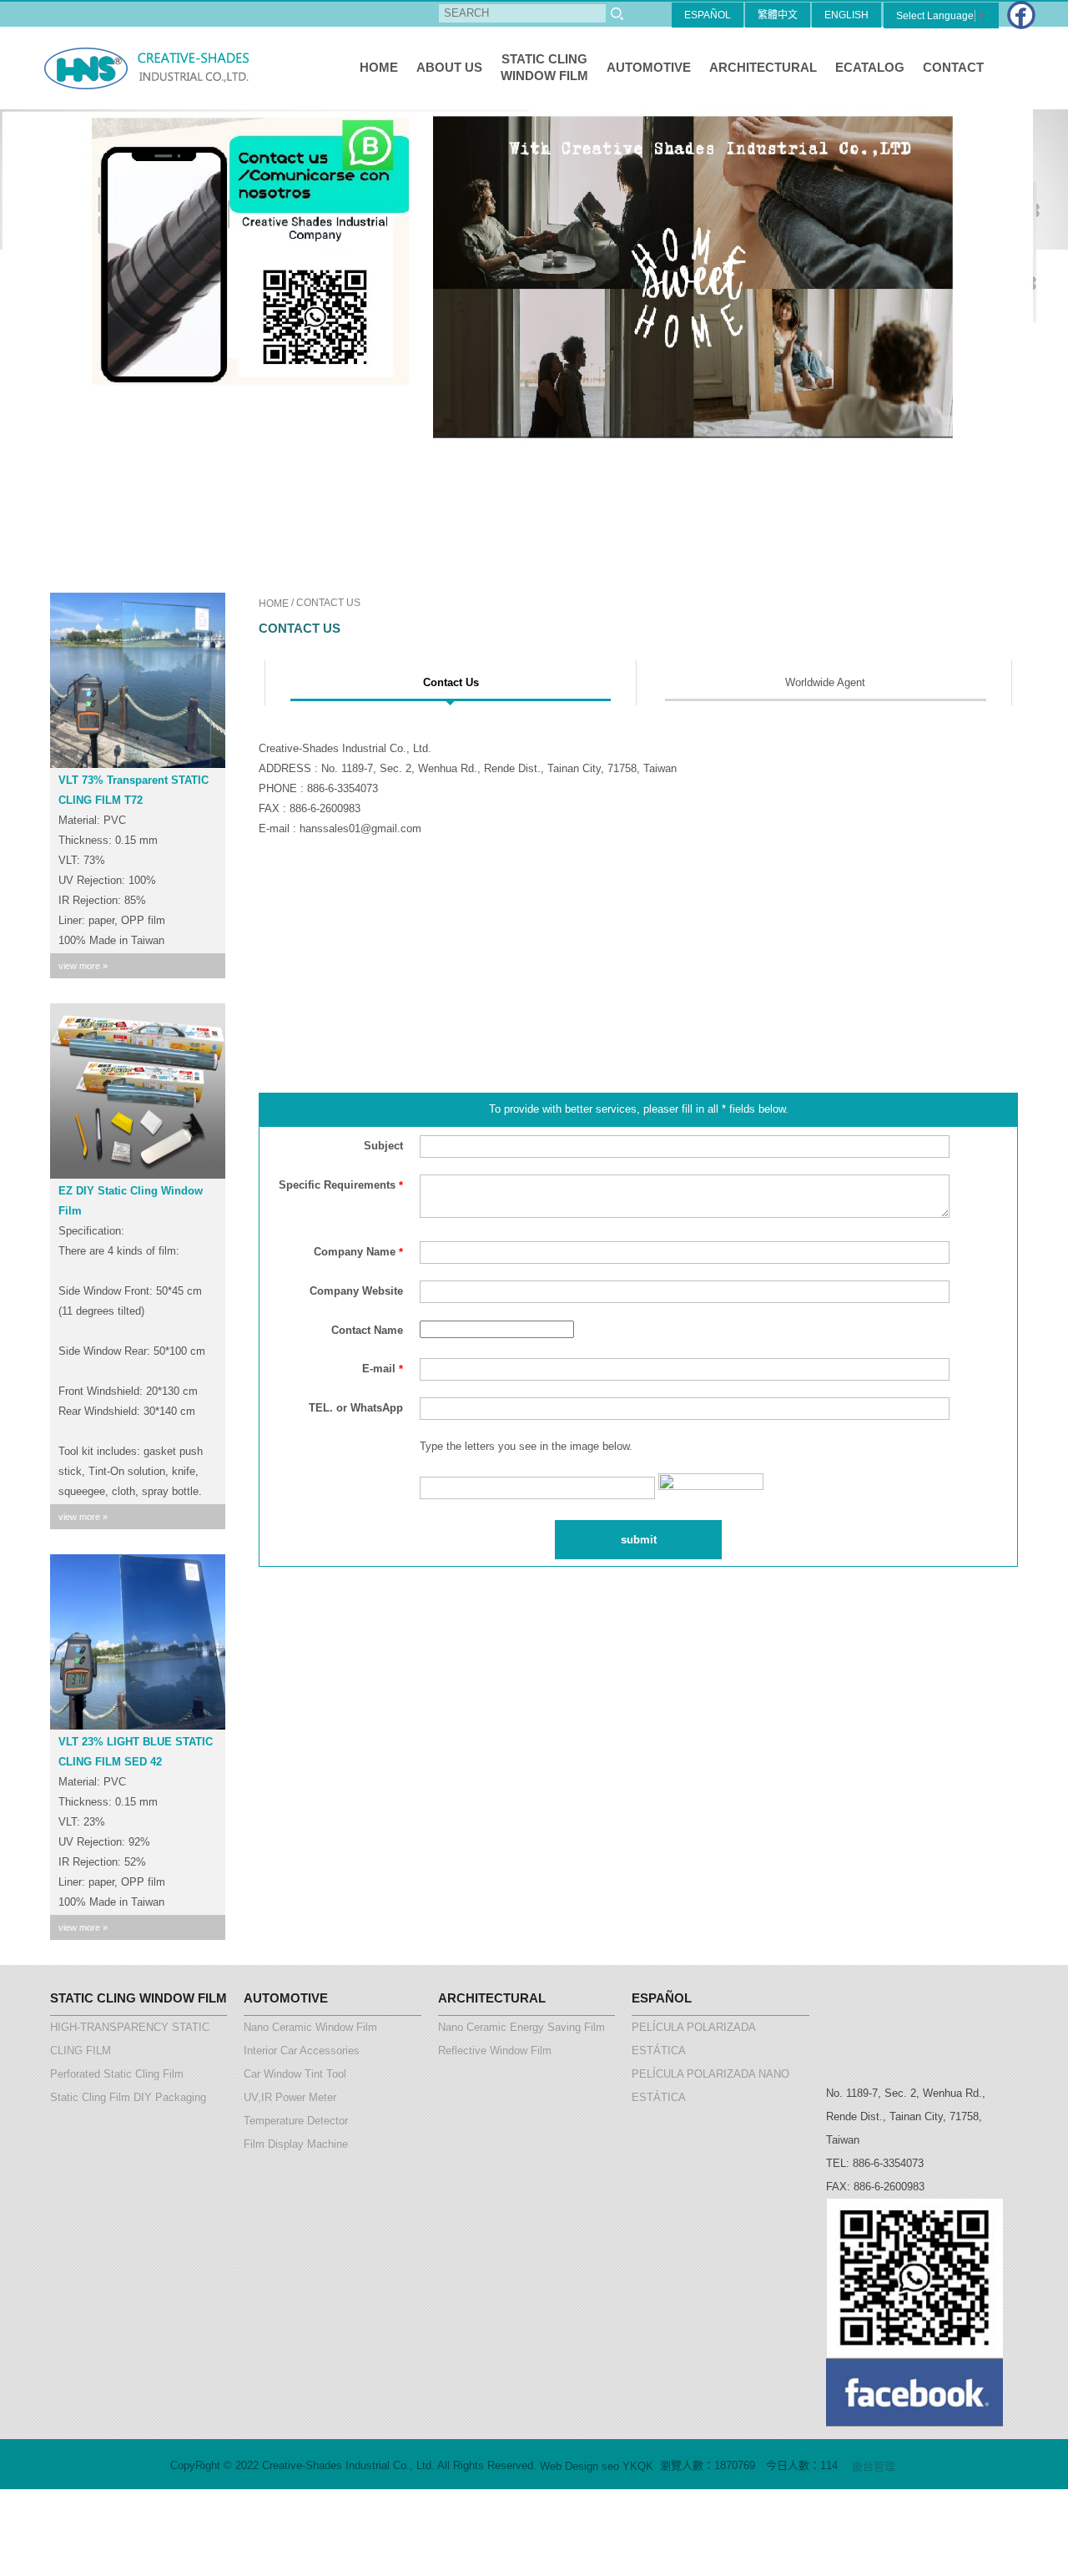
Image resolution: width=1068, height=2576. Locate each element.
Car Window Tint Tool (295, 2074)
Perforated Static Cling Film (117, 2074)
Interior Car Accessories (302, 2051)
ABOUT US (449, 67)
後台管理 (874, 2466)
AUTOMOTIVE (649, 67)
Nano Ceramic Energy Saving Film (521, 2027)
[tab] (451, 683)
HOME (379, 67)
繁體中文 (778, 15)
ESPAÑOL (708, 15)
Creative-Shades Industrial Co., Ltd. (150, 68)
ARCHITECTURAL (763, 67)
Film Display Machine (296, 2144)
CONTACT (953, 67)
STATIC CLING (544, 67)
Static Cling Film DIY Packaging (128, 2097)
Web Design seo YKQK (597, 2466)
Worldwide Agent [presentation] (825, 682)
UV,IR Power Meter (290, 2097)
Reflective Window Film (495, 2051)
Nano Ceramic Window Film (310, 2027)
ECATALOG (870, 67)
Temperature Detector (296, 2121)
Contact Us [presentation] (451, 682)
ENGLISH (846, 15)
